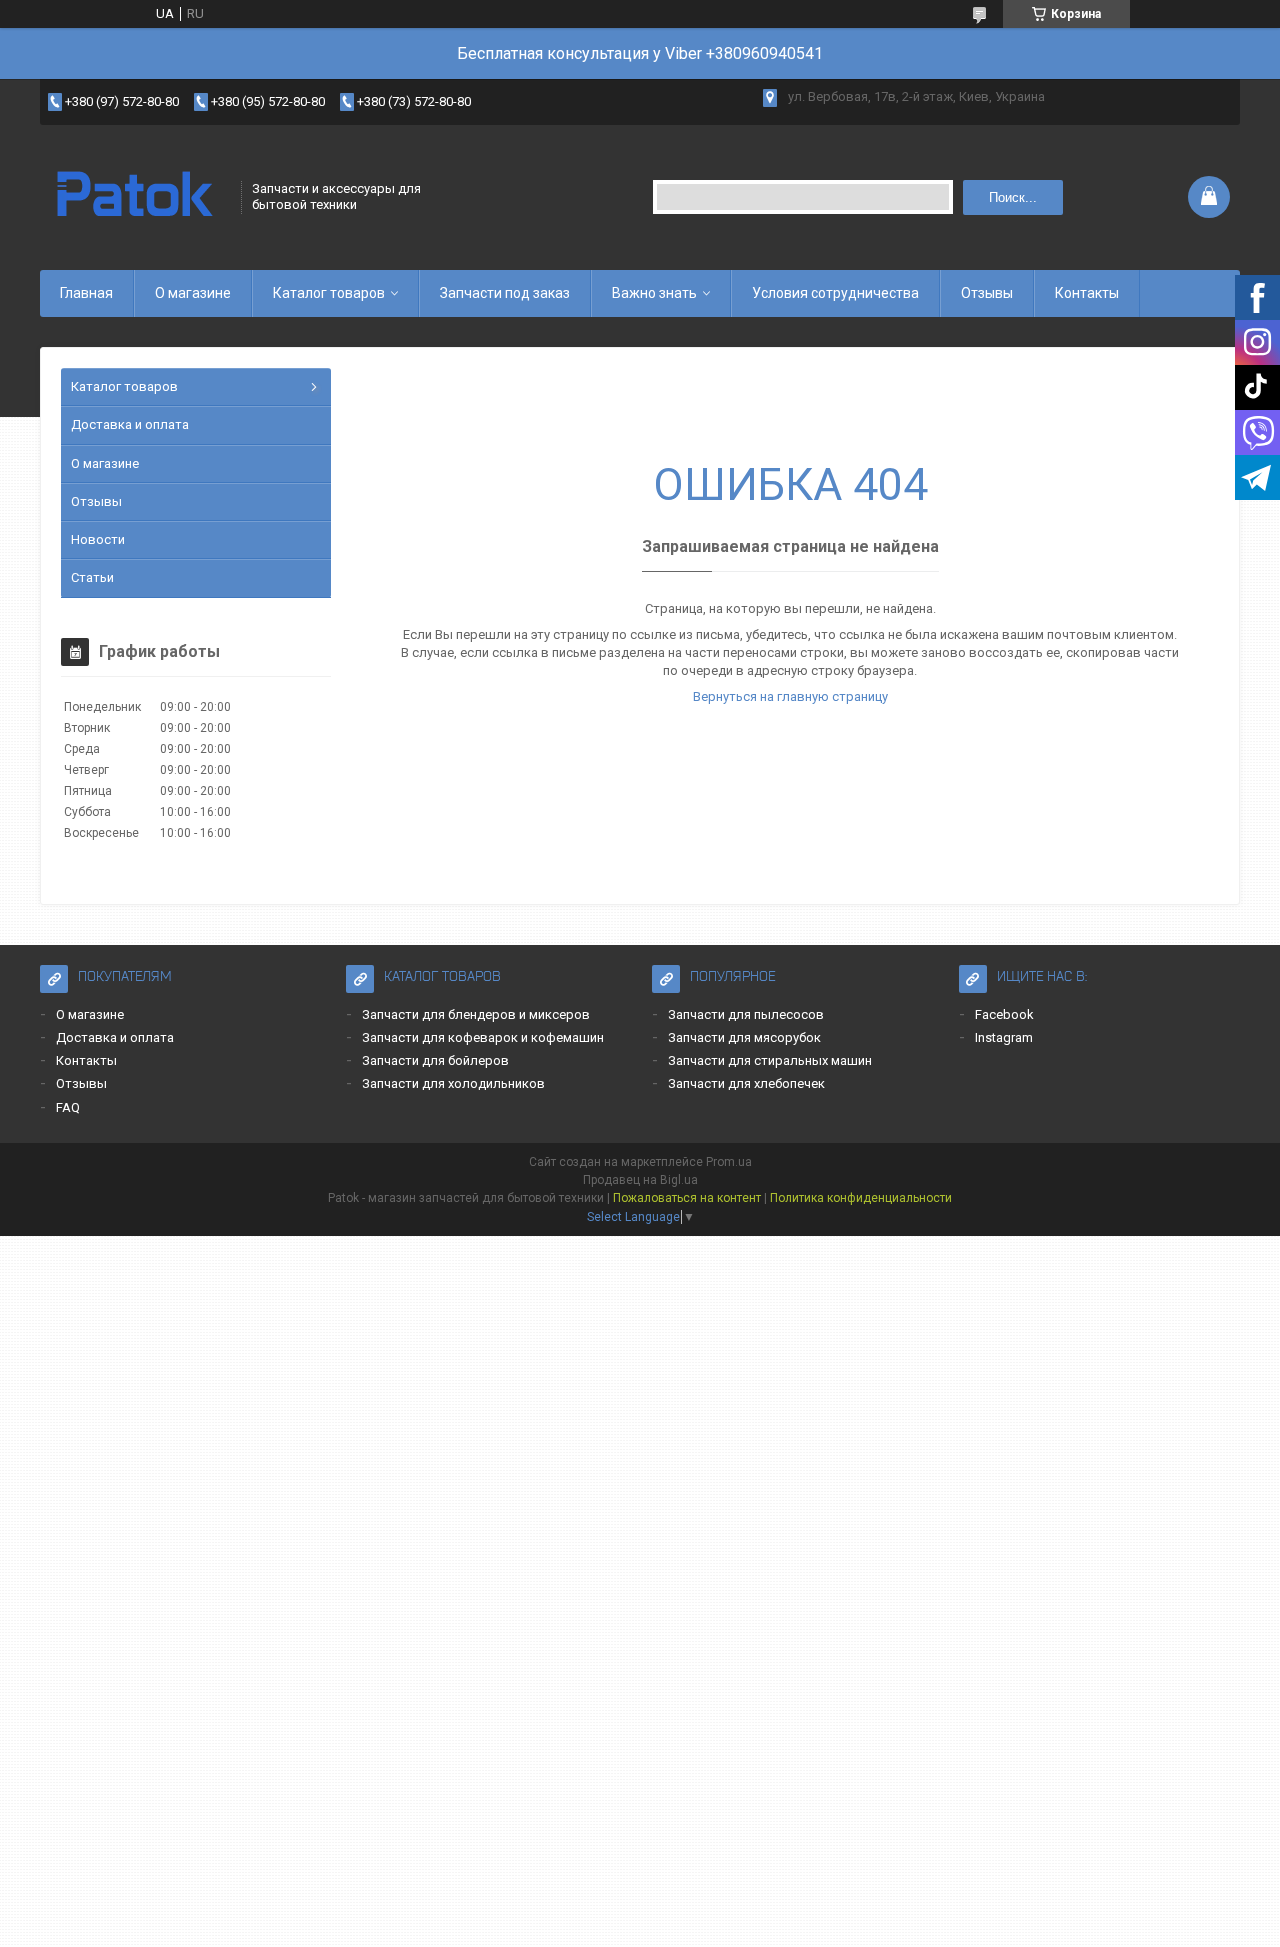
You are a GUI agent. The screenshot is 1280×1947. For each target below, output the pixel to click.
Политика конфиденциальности (861, 1198)
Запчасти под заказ (505, 293)
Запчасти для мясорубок (744, 1037)
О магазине (193, 293)
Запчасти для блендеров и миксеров (476, 1014)
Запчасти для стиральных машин (770, 1060)
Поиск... (1013, 197)
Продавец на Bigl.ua (640, 1180)
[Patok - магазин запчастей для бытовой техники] (134, 197)
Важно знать (654, 293)
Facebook (1004, 1014)
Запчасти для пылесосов (746, 1014)
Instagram (1004, 1037)
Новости (98, 539)
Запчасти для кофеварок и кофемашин (483, 1037)
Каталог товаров (329, 293)
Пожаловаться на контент (687, 1198)
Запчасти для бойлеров (435, 1060)
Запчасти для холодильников (453, 1083)
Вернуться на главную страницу (790, 696)
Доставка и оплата (130, 424)
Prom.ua (729, 1162)
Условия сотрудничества (835, 293)
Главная (86, 293)
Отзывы (987, 293)
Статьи (92, 577)
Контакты (1087, 293)
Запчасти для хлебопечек (746, 1083)
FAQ (68, 1107)
